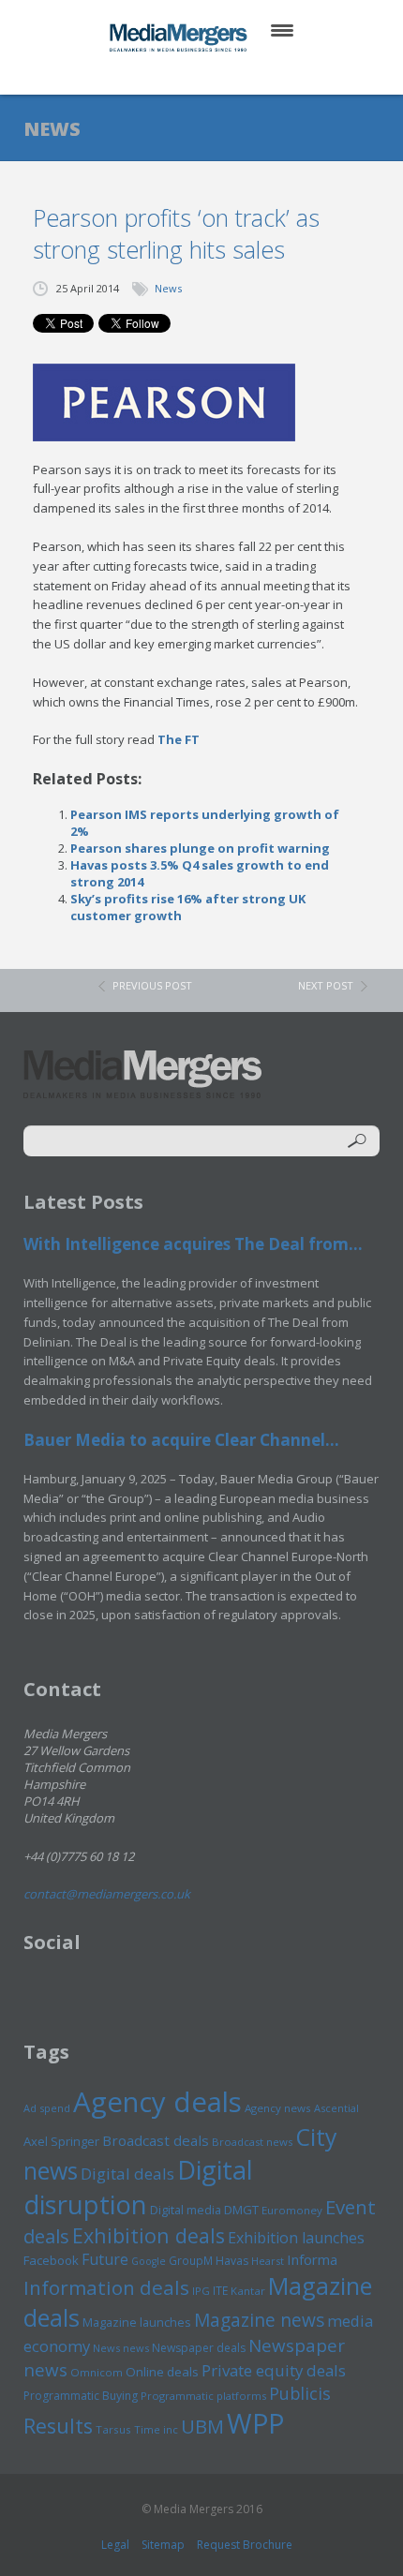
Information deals (106, 2287)
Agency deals (157, 2102)
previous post (152, 985)
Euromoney (292, 2210)
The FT (179, 739)
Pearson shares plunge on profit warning (200, 848)
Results (58, 2426)
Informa (312, 2259)
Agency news (278, 2108)
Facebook (51, 2260)
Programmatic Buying (81, 2396)
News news (121, 2348)
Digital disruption (138, 2187)
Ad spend (47, 2108)
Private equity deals (274, 2370)
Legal (115, 2545)
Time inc (156, 2429)
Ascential (336, 2108)
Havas (232, 2261)
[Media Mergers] (180, 37)
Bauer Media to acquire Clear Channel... (181, 1440)
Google (149, 2261)
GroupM (191, 2260)
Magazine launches (137, 2322)
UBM (202, 2426)
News (168, 288)
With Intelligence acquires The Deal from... (193, 1244)
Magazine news (259, 2320)
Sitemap (163, 2545)
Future (105, 2259)
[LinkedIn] (220, 74)
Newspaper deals (199, 2348)
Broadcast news (252, 2142)
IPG (201, 2291)
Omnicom (97, 2372)
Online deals (162, 2372)
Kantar (248, 2291)
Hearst (268, 2261)
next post (326, 985)
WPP (255, 2423)
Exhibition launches (296, 2238)
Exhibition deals (149, 2235)
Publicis (300, 2393)
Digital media (186, 2210)
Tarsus (113, 2429)
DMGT (241, 2210)
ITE (220, 2291)
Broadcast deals (156, 2140)
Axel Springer (61, 2141)
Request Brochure (245, 2545)
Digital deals (127, 2174)
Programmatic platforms (203, 2396)
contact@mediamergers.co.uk (107, 1894)
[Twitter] (175, 74)
